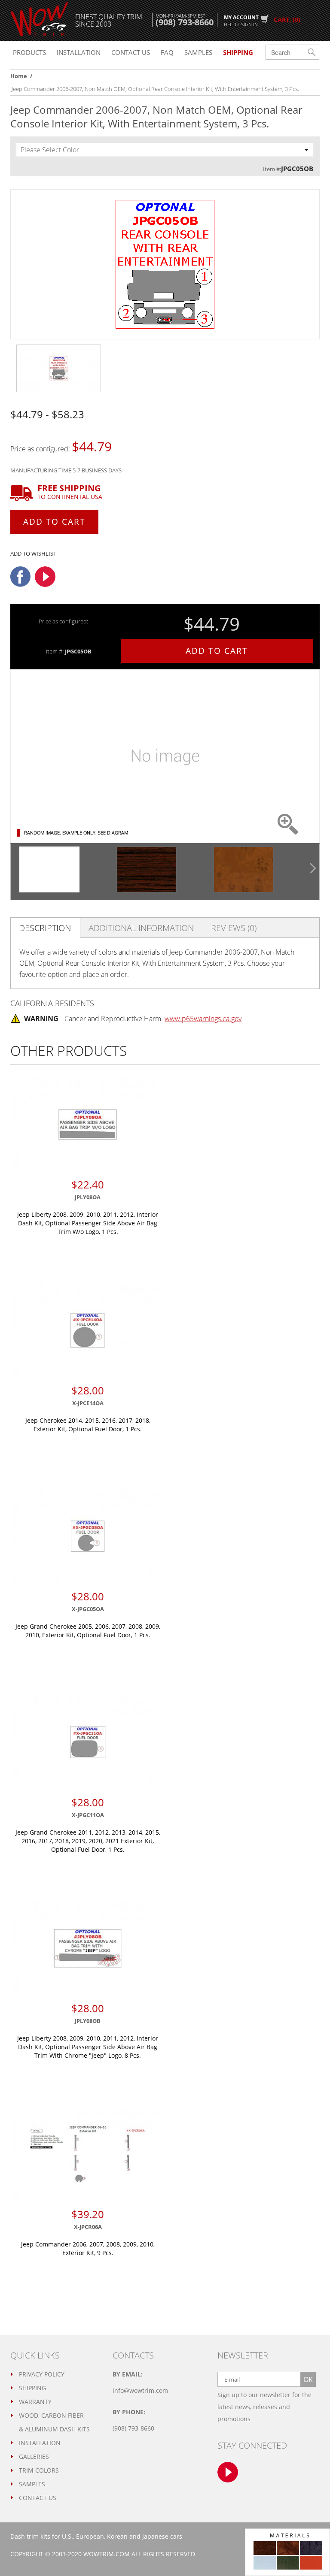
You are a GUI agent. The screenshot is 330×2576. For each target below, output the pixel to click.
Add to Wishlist (33, 553)
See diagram (113, 833)
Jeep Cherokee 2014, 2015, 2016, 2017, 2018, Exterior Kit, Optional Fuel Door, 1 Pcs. (88, 1425)
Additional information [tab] (141, 928)
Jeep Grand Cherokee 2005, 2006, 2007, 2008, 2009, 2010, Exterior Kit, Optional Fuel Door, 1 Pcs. (88, 1631)
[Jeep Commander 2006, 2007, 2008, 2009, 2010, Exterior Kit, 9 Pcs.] (88, 2154)
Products (29, 52)
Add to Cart (54, 522)
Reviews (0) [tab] (234, 928)
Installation (79, 52)
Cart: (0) (287, 20)
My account (241, 20)
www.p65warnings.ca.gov (203, 1019)
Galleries (34, 2457)
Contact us (131, 52)
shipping (238, 52)
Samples (198, 52)
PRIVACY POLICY (42, 2374)
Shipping (32, 2388)
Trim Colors (39, 2470)
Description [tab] (45, 928)
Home (19, 76)
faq (167, 52)
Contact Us (38, 2498)
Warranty (35, 2402)
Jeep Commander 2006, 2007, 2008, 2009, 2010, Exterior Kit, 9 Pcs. (88, 2248)
